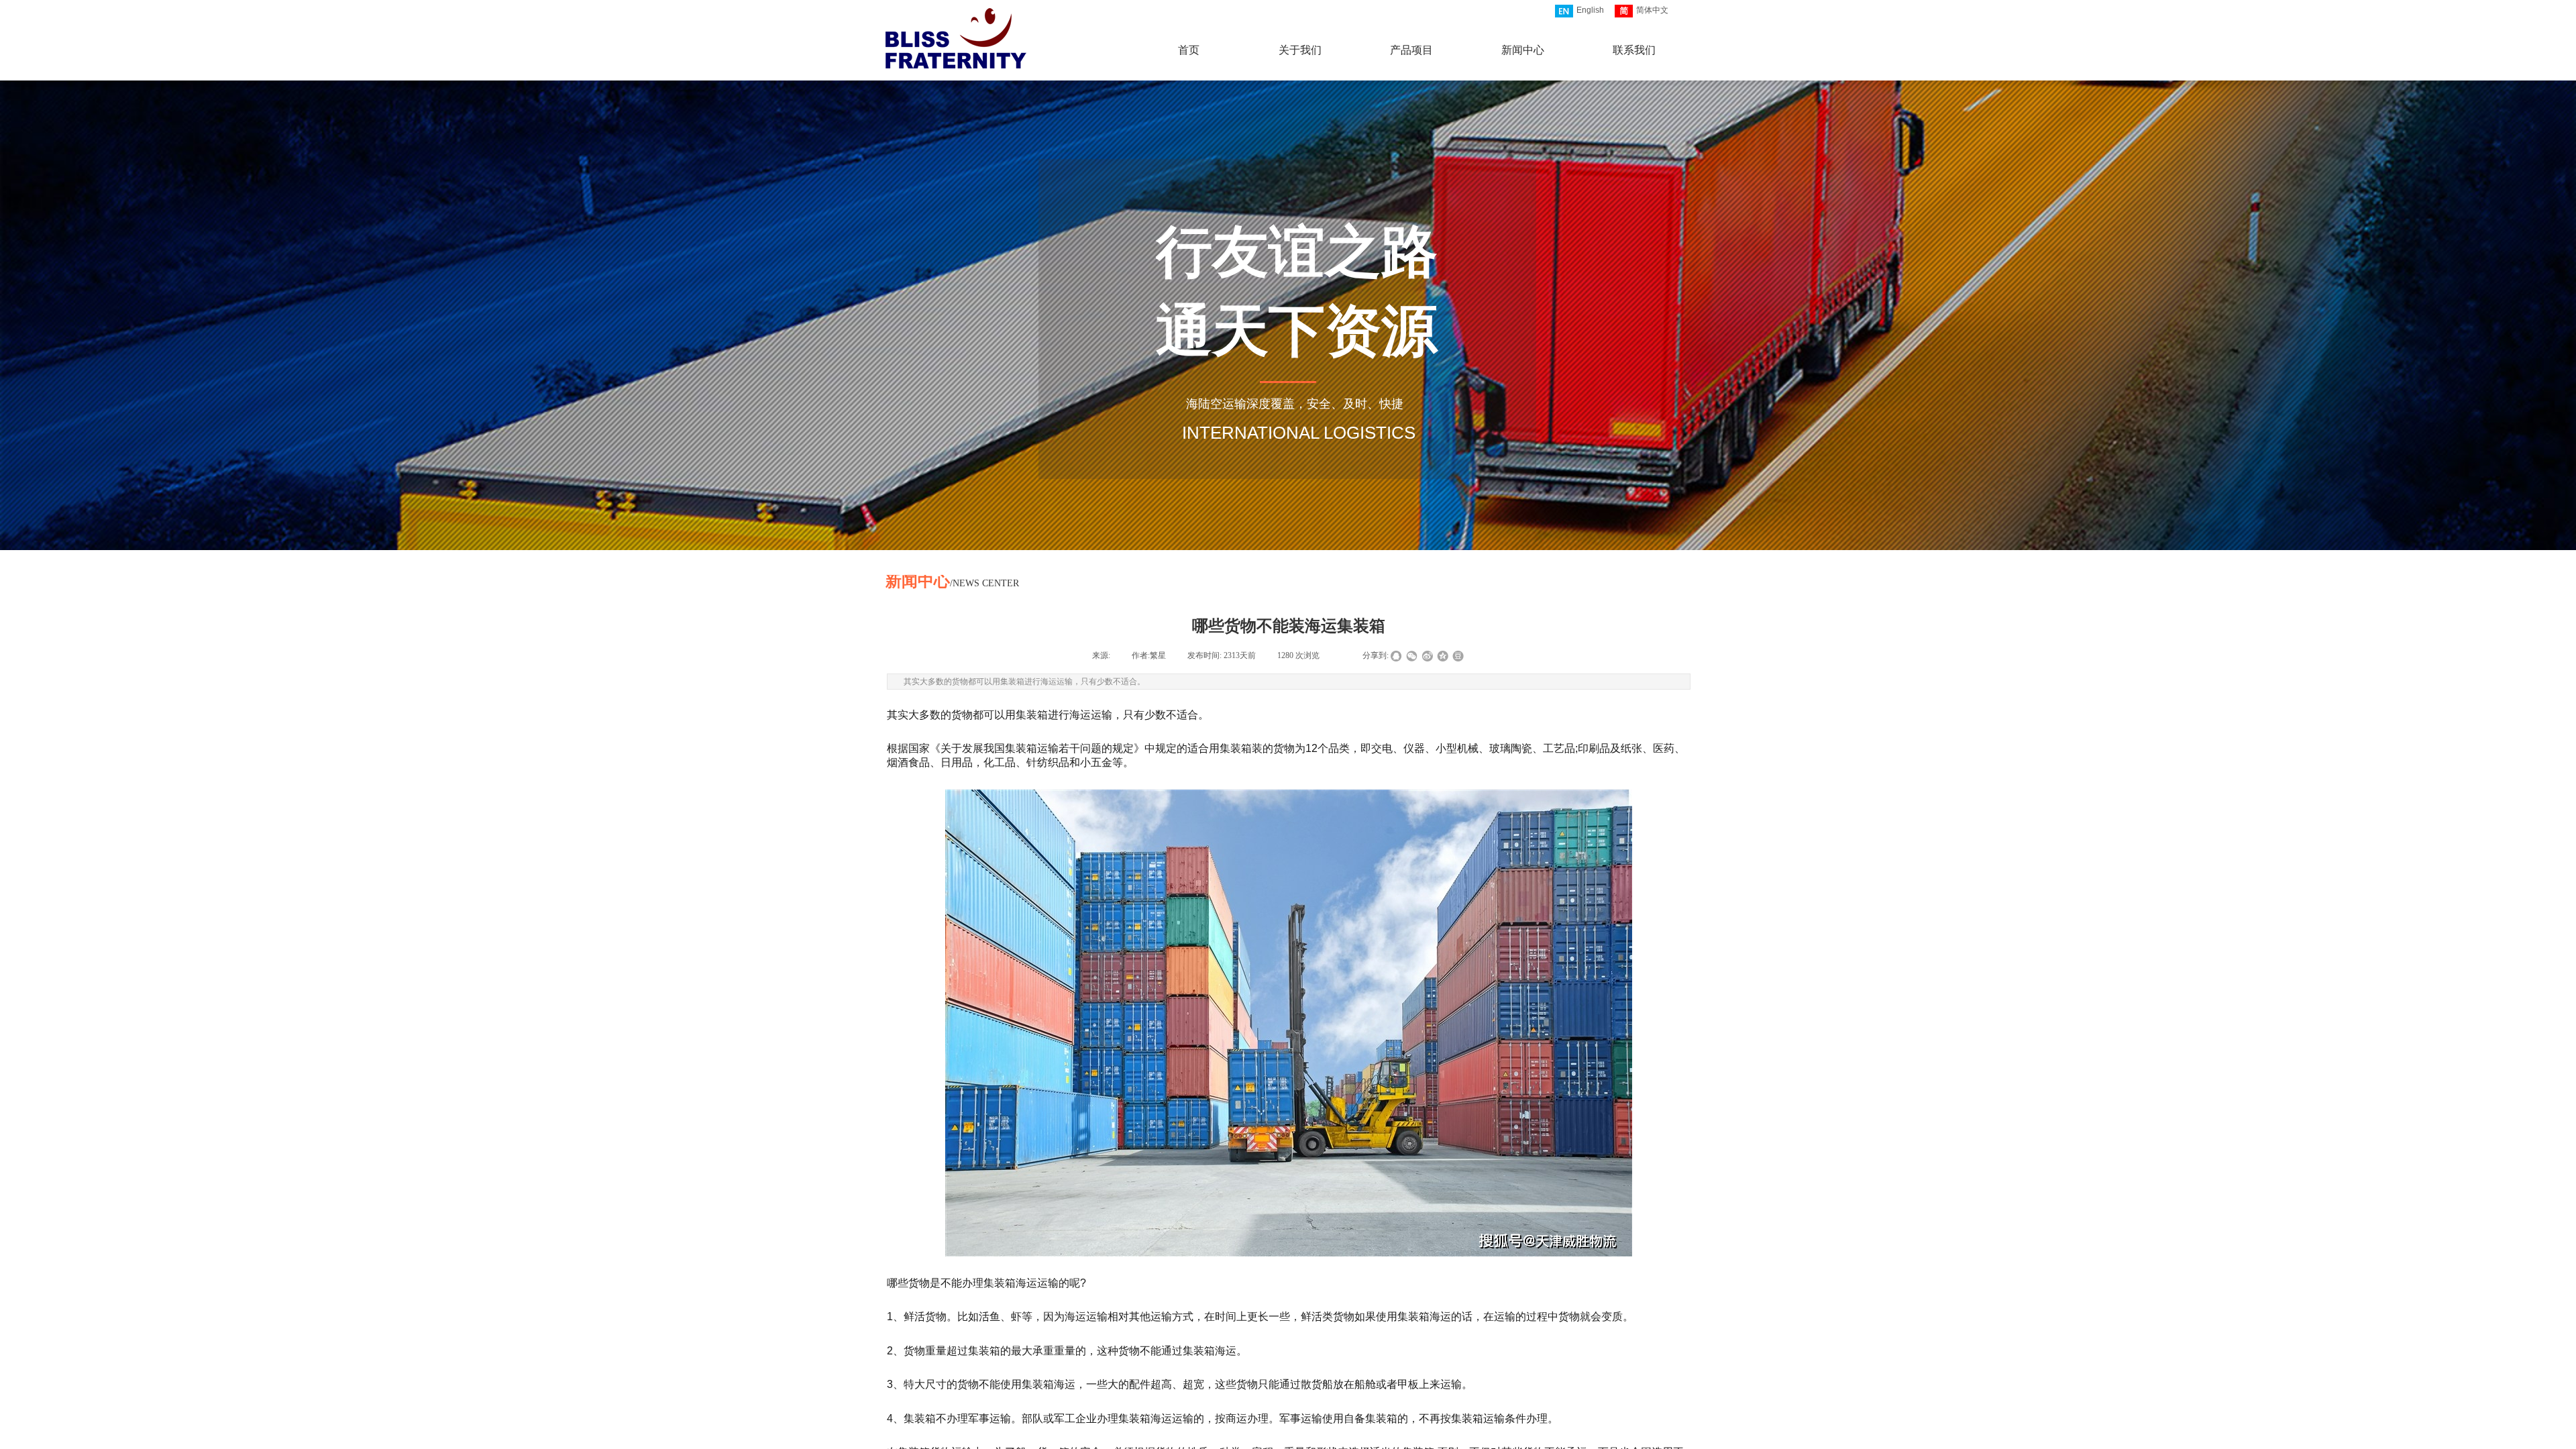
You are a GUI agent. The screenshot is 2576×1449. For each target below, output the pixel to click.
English (1590, 10)
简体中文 (1652, 10)
